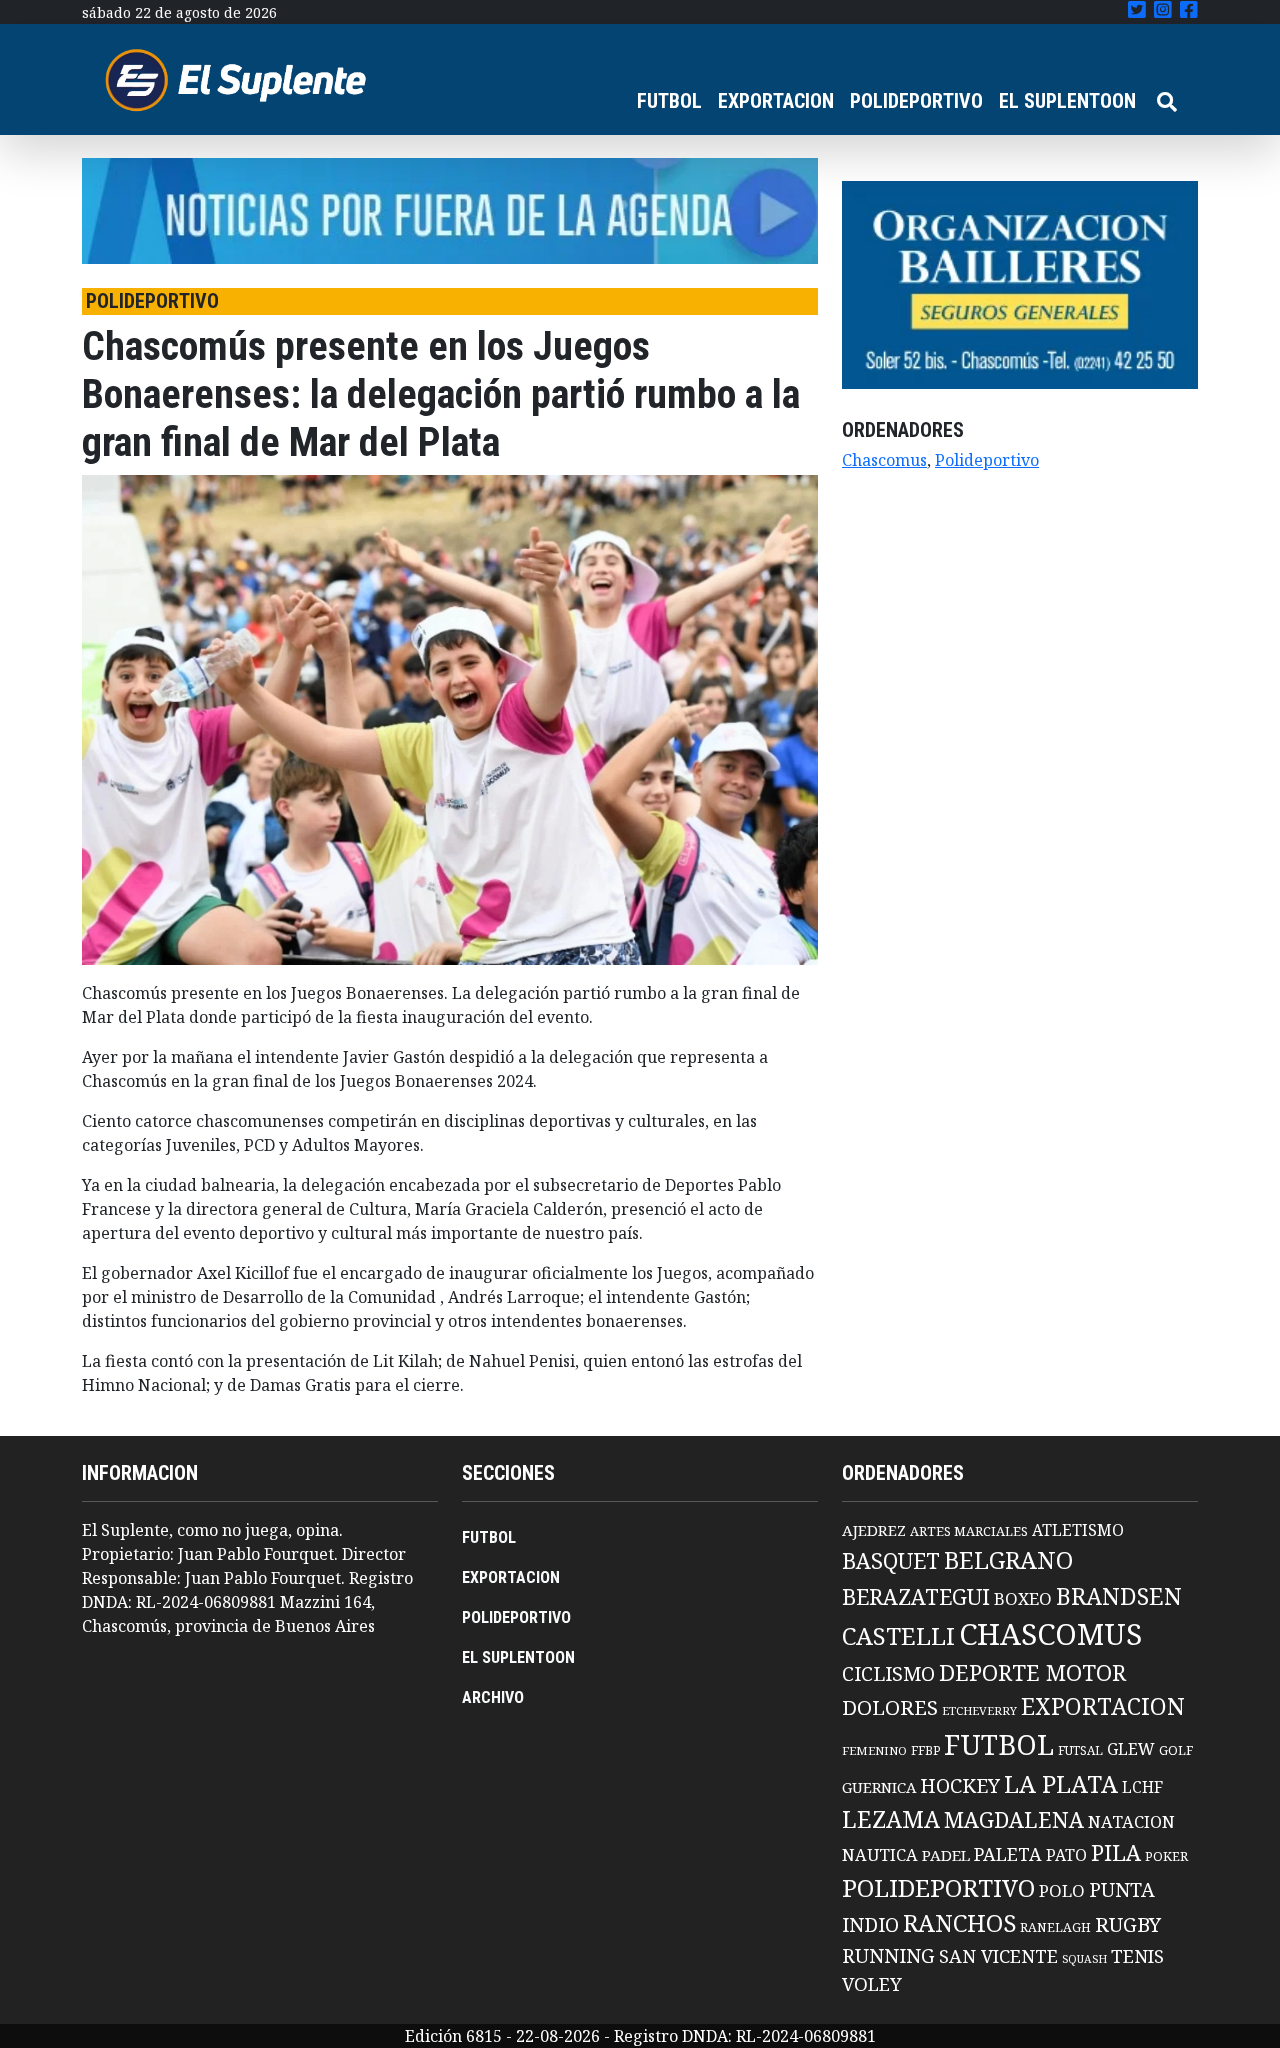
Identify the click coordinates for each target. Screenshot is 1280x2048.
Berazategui (916, 1596)
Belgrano (1008, 1560)
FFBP (925, 1750)
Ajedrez (874, 1530)
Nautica (880, 1854)
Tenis (1137, 1955)
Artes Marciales (969, 1531)
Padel (946, 1855)
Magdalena (1014, 1819)
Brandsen (1119, 1596)
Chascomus (884, 460)
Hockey (960, 1785)
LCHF (1142, 1787)
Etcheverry (979, 1710)
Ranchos (959, 1923)
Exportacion (1103, 1706)
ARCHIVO (493, 1697)
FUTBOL (669, 101)
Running (888, 1955)
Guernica (879, 1787)
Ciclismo (888, 1673)
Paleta (1008, 1854)
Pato (1066, 1855)
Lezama (891, 1819)
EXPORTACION (776, 101)
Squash (1084, 1959)
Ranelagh (1055, 1927)
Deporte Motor (1032, 1672)
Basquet (891, 1560)
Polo (1062, 1890)
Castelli (898, 1636)
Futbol (999, 1744)
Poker (1166, 1856)
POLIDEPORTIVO (916, 101)
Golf (1176, 1750)
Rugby (1128, 1924)
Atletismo (1078, 1530)
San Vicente (998, 1956)
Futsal (1080, 1750)
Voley (872, 1983)
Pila (1116, 1852)
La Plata (1061, 1783)
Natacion (1131, 1821)
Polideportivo (987, 460)
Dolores (890, 1707)
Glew (1131, 1749)
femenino (874, 1750)
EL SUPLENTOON (1067, 101)
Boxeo (1023, 1598)
